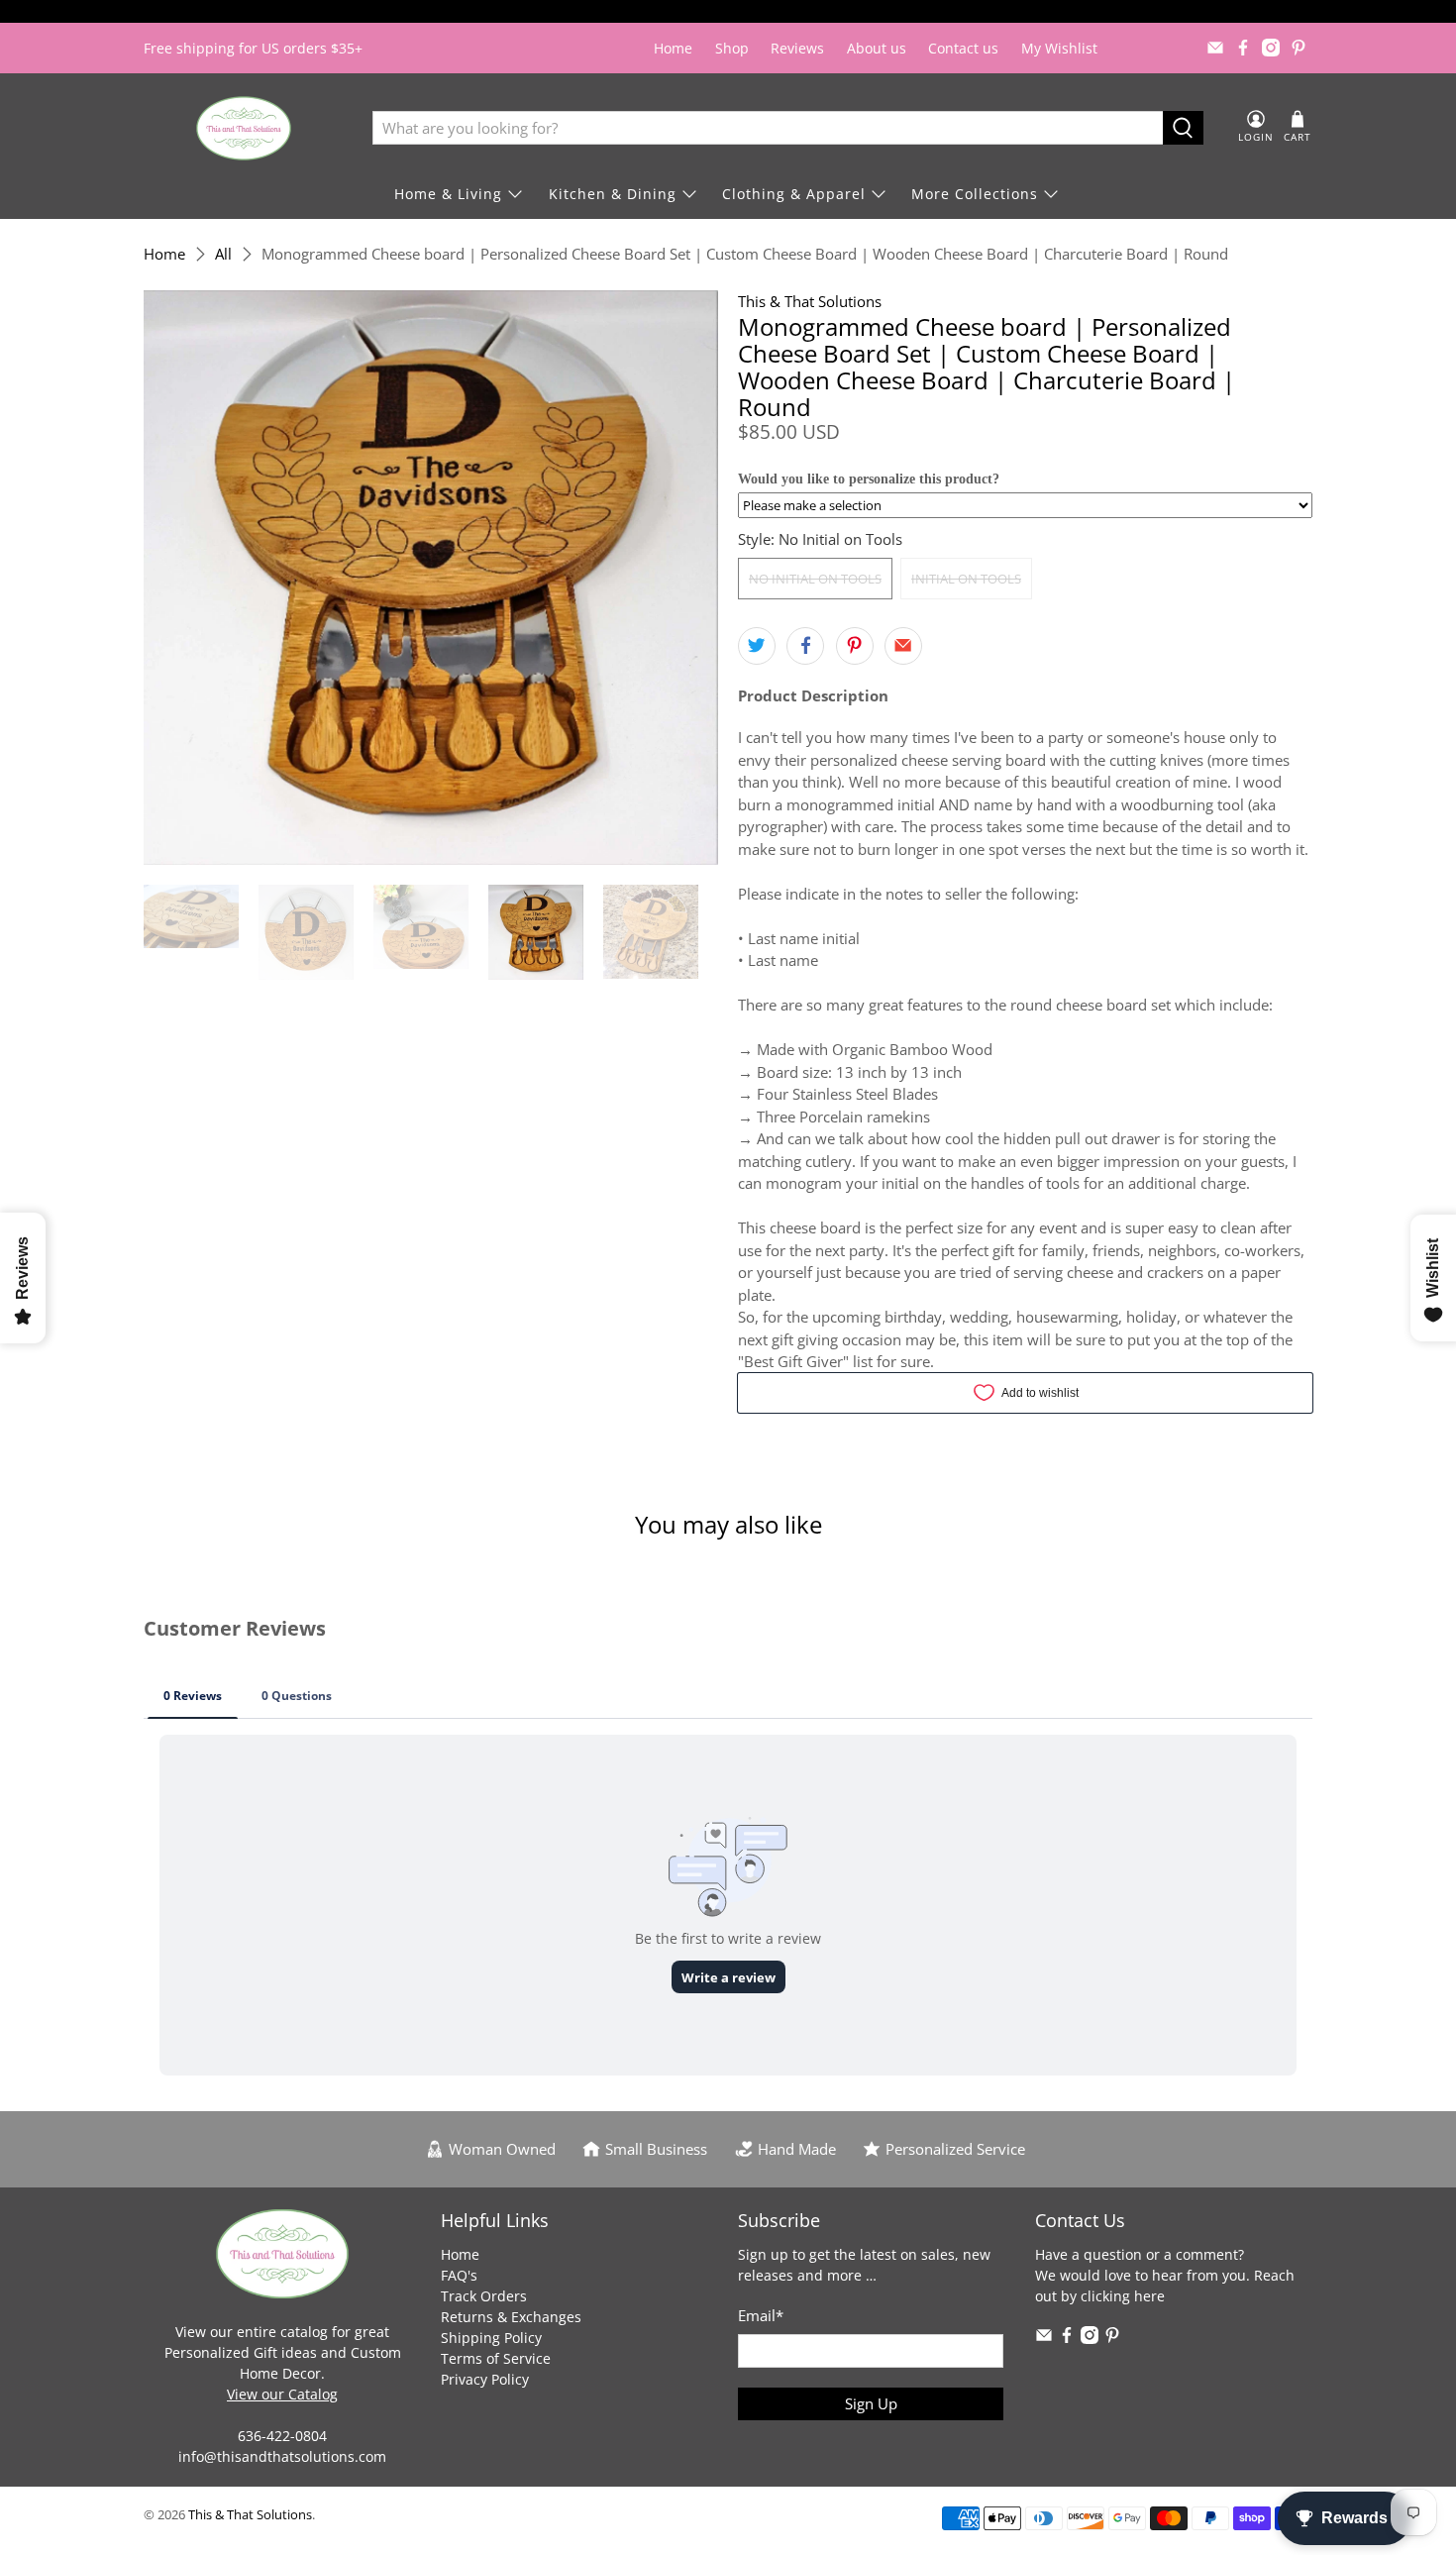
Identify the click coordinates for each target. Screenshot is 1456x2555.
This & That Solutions (810, 301)
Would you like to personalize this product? (869, 479)
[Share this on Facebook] (805, 646)
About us (877, 48)
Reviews (797, 48)
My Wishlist (1059, 48)
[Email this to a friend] (903, 646)
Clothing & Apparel (794, 194)
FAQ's (459, 2275)
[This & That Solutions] (244, 128)
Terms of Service (496, 2358)
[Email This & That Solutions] (1215, 48)
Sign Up (871, 2403)
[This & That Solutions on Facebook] (1243, 48)
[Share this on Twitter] (757, 646)
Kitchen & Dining (613, 194)
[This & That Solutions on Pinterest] (1299, 48)
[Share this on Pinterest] (855, 646)
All (223, 254)
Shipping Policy (491, 2338)
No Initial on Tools (815, 579)
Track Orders (484, 2296)
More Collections (975, 194)
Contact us (963, 48)
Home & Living (448, 194)
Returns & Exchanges (511, 2317)
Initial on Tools (966, 579)
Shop (732, 48)
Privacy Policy (485, 2379)
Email (761, 2315)
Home (673, 48)
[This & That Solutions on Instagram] (1271, 48)
